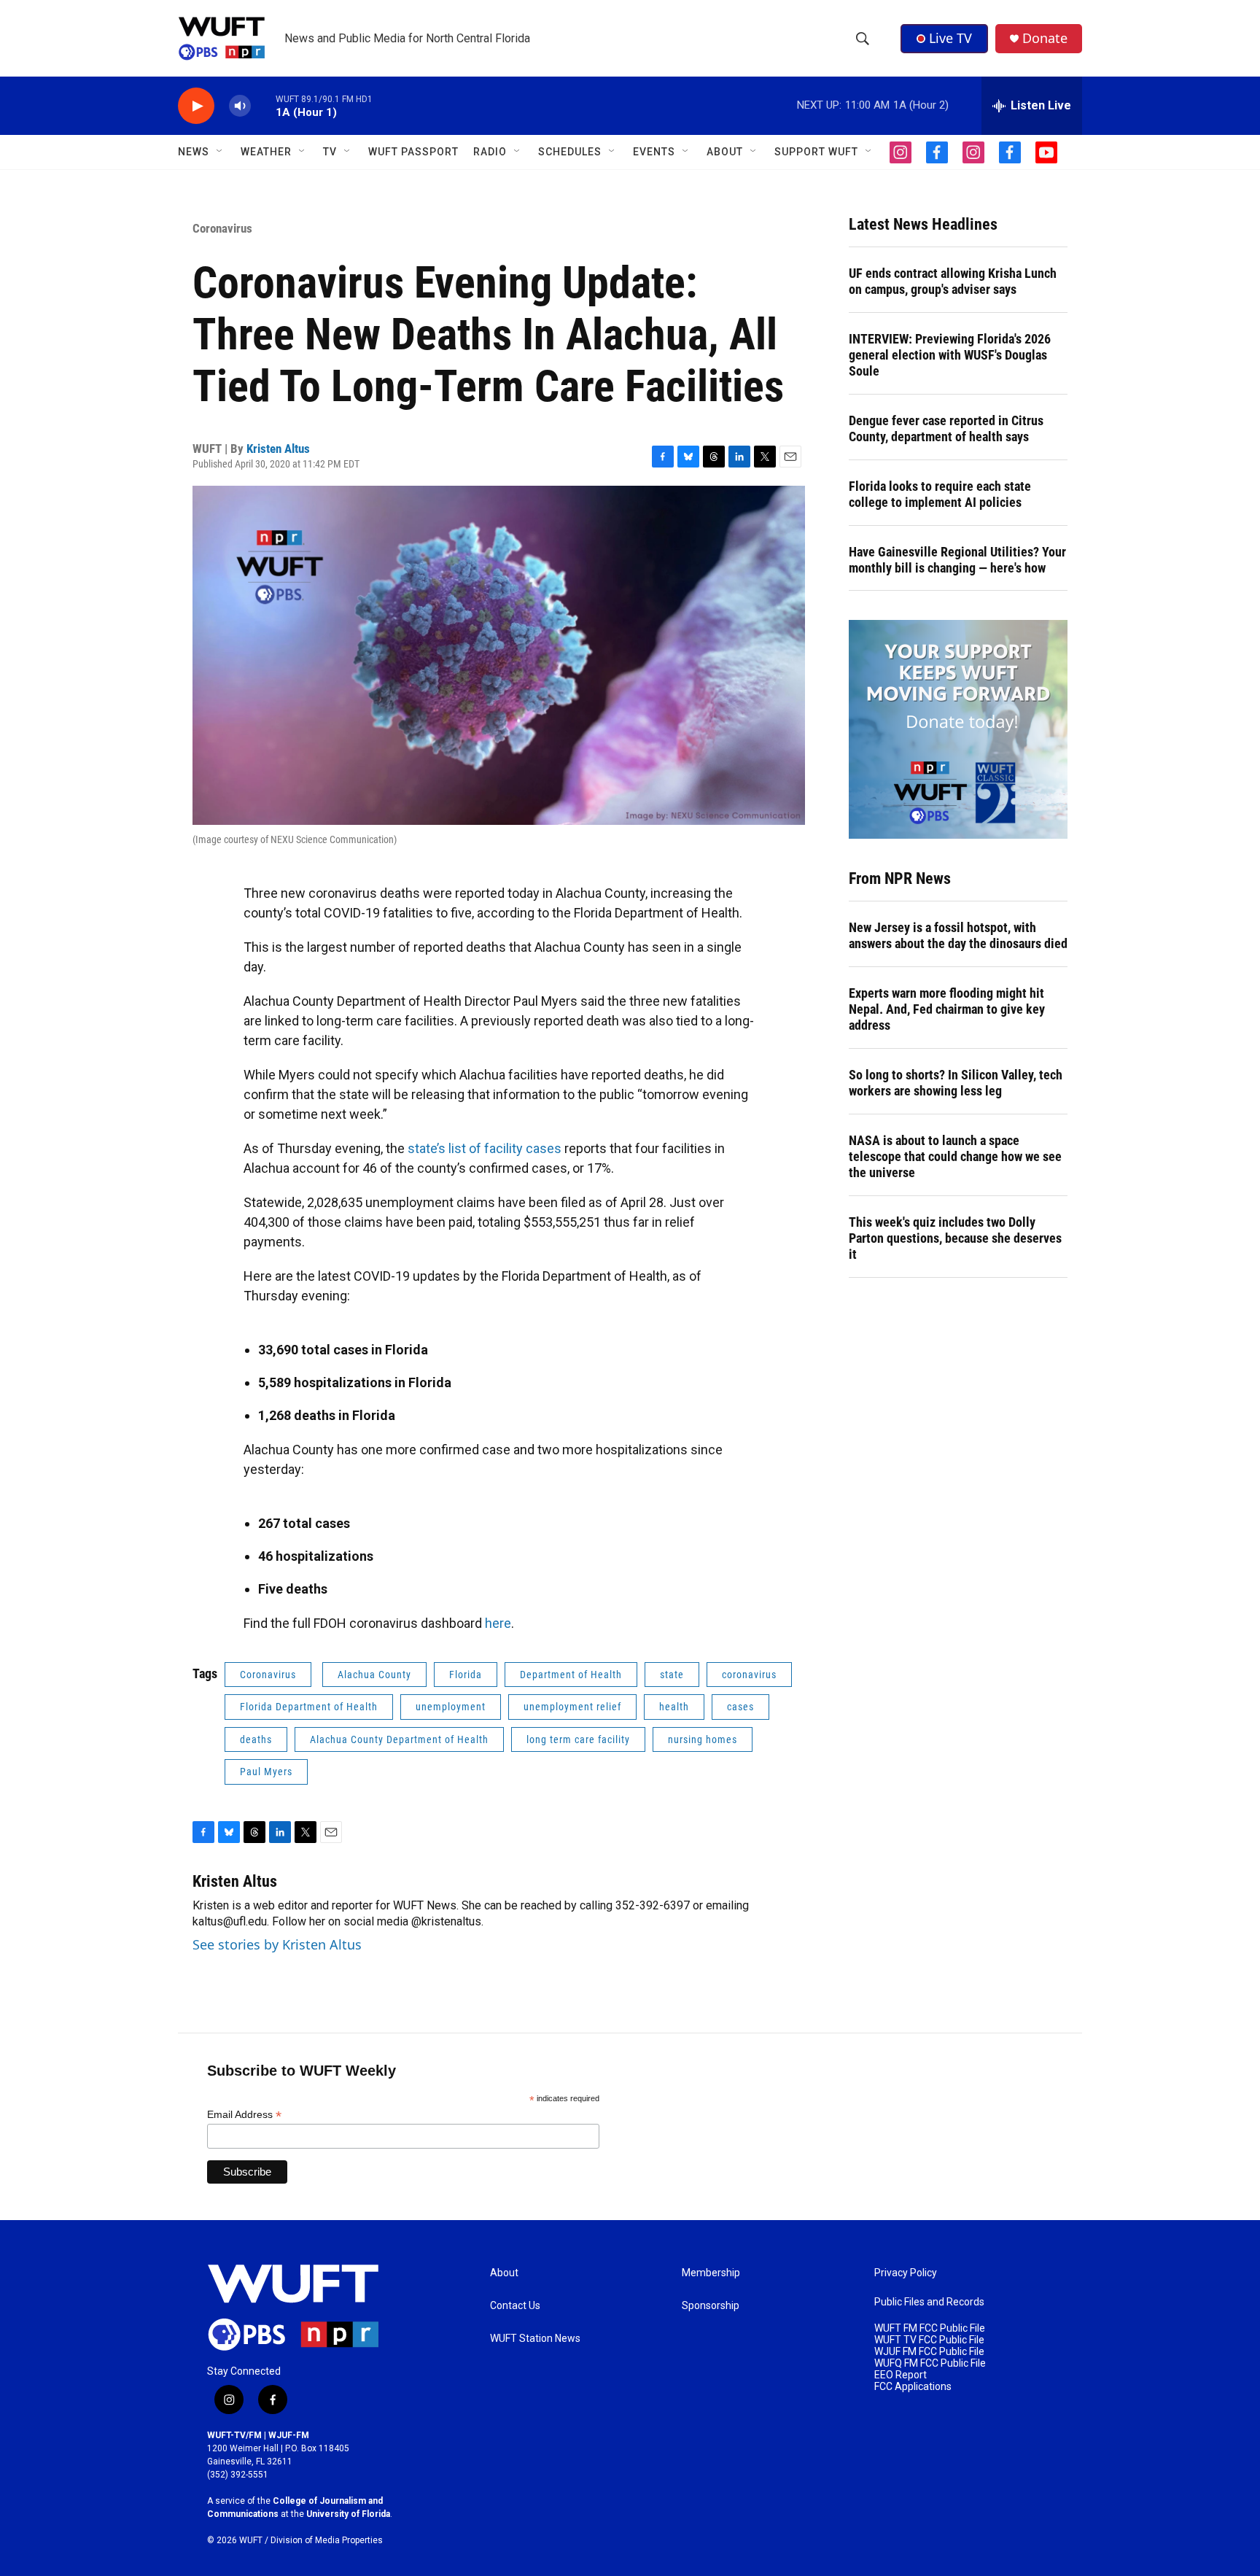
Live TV (950, 38)
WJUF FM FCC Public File (929, 2352)
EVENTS (654, 152)
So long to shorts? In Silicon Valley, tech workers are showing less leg (956, 1083)
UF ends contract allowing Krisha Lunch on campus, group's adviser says (953, 281)
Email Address (244, 2115)
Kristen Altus (278, 449)
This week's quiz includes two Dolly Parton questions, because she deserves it (955, 1238)
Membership (711, 2273)
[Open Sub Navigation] (220, 152)
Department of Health (571, 1675)
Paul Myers (266, 1772)
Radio (490, 152)
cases (740, 1707)
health (674, 1707)
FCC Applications (913, 2387)
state (672, 1675)
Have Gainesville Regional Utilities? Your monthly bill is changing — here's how (957, 560)
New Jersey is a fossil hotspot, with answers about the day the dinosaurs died (958, 935)
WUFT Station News (535, 2339)
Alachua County (374, 1675)
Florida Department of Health (309, 1707)
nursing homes (703, 1739)
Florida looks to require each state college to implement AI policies (940, 494)
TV (330, 152)
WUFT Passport (413, 152)
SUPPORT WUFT (816, 152)
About (504, 2273)
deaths (256, 1739)
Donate (1045, 38)
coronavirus (749, 1675)
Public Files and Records (929, 2302)
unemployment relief (572, 1707)
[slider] (263, 105)
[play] (196, 106)
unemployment (451, 1707)
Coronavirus (222, 228)
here (498, 1623)
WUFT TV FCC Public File (929, 2340)
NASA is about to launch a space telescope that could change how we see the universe (955, 1156)
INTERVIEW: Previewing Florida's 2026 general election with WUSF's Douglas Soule (950, 355)
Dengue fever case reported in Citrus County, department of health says (946, 428)
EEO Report (901, 2375)
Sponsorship (711, 2306)
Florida (466, 1675)
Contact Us (515, 2306)
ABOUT (725, 152)
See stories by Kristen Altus (277, 1944)
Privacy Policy (906, 2273)
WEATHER (266, 152)
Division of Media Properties (327, 2540)
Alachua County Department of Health (399, 1739)
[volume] (240, 106)
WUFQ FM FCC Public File (930, 2363)
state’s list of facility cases (485, 1148)
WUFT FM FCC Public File (930, 2328)
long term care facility (578, 1739)
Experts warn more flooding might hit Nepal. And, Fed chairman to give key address (947, 1009)
